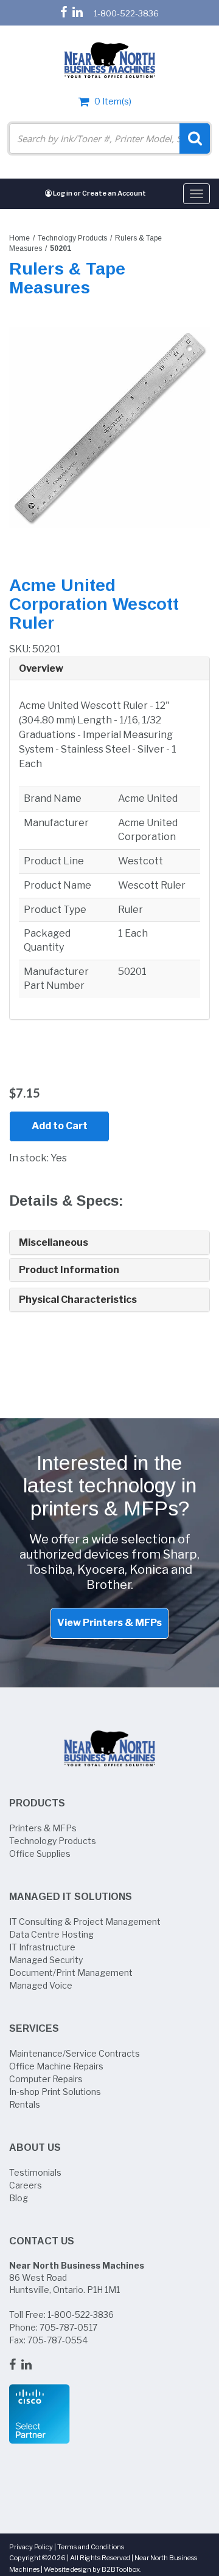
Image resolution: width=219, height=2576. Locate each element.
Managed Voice (41, 1985)
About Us (35, 2147)
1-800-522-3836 (126, 13)
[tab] (109, 669)
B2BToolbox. (122, 2569)
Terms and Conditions (91, 2547)
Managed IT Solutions (71, 1897)
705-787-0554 (57, 2340)
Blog (19, 2198)
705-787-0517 (68, 2327)
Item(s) (113, 101)
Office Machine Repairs (56, 2066)
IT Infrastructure (42, 1947)
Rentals (25, 2104)
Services (34, 2028)
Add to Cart (60, 1126)
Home (19, 238)
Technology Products (72, 238)
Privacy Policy (31, 2547)
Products (37, 1803)
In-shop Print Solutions (55, 2092)
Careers (26, 2185)
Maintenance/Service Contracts (75, 2053)
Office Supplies (40, 1853)
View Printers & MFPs (109, 1623)
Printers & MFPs (43, 1828)
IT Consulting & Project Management (85, 1922)
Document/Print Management (71, 1973)
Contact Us (42, 2241)
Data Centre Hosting (51, 1934)
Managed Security (46, 1960)
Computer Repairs (46, 2079)
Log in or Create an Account (99, 193)
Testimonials (35, 2172)
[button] (109, 669)
